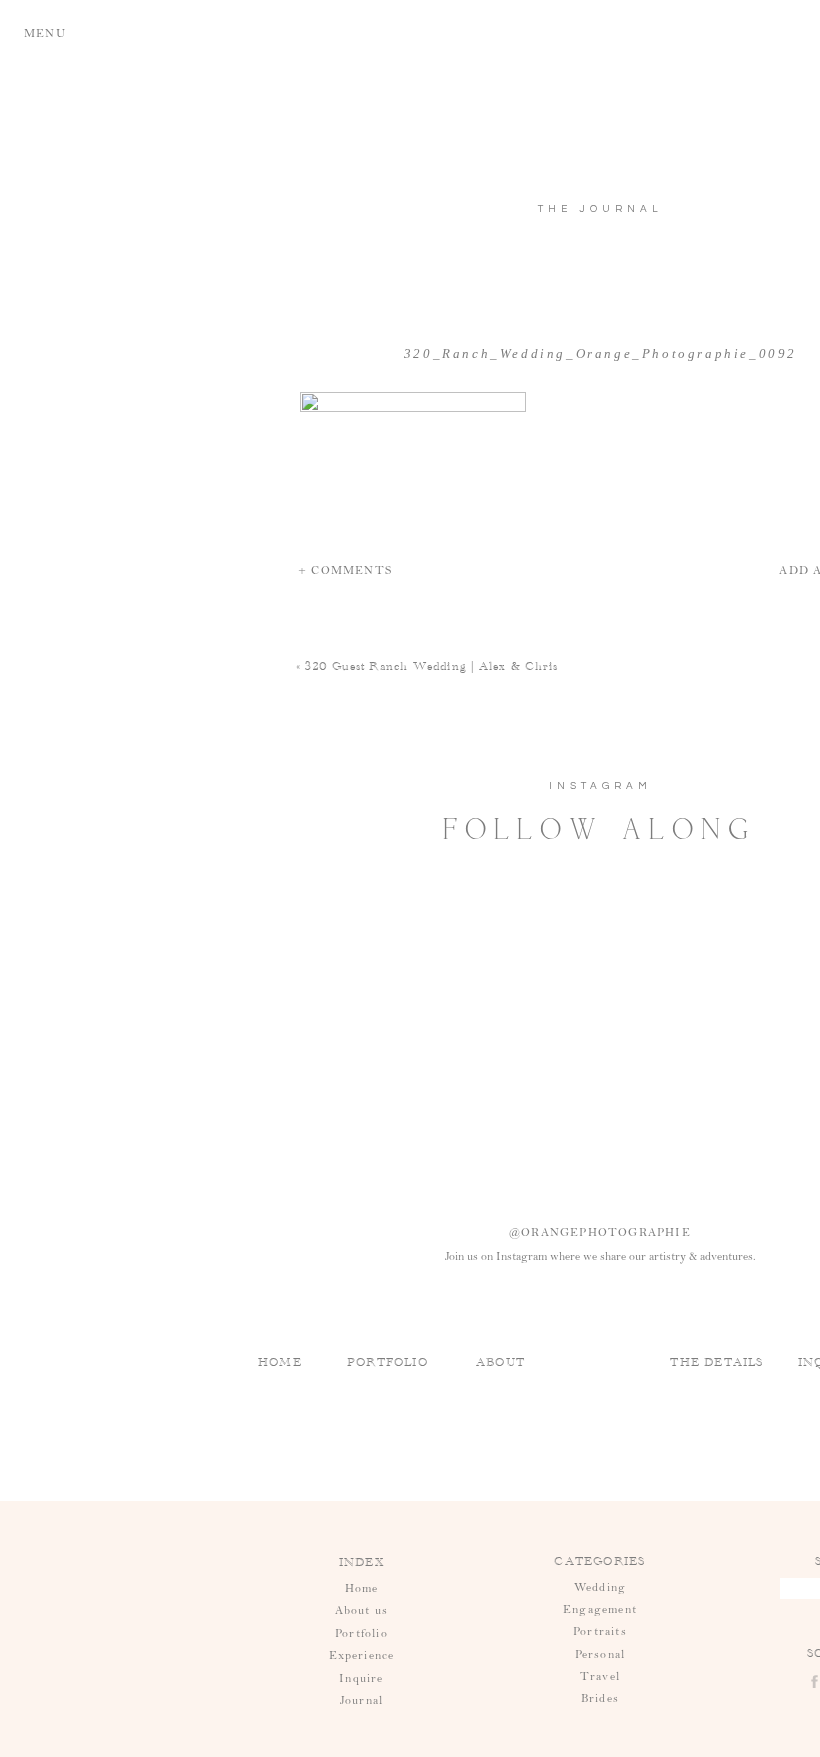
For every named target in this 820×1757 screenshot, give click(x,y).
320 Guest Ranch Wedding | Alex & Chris (431, 666)
